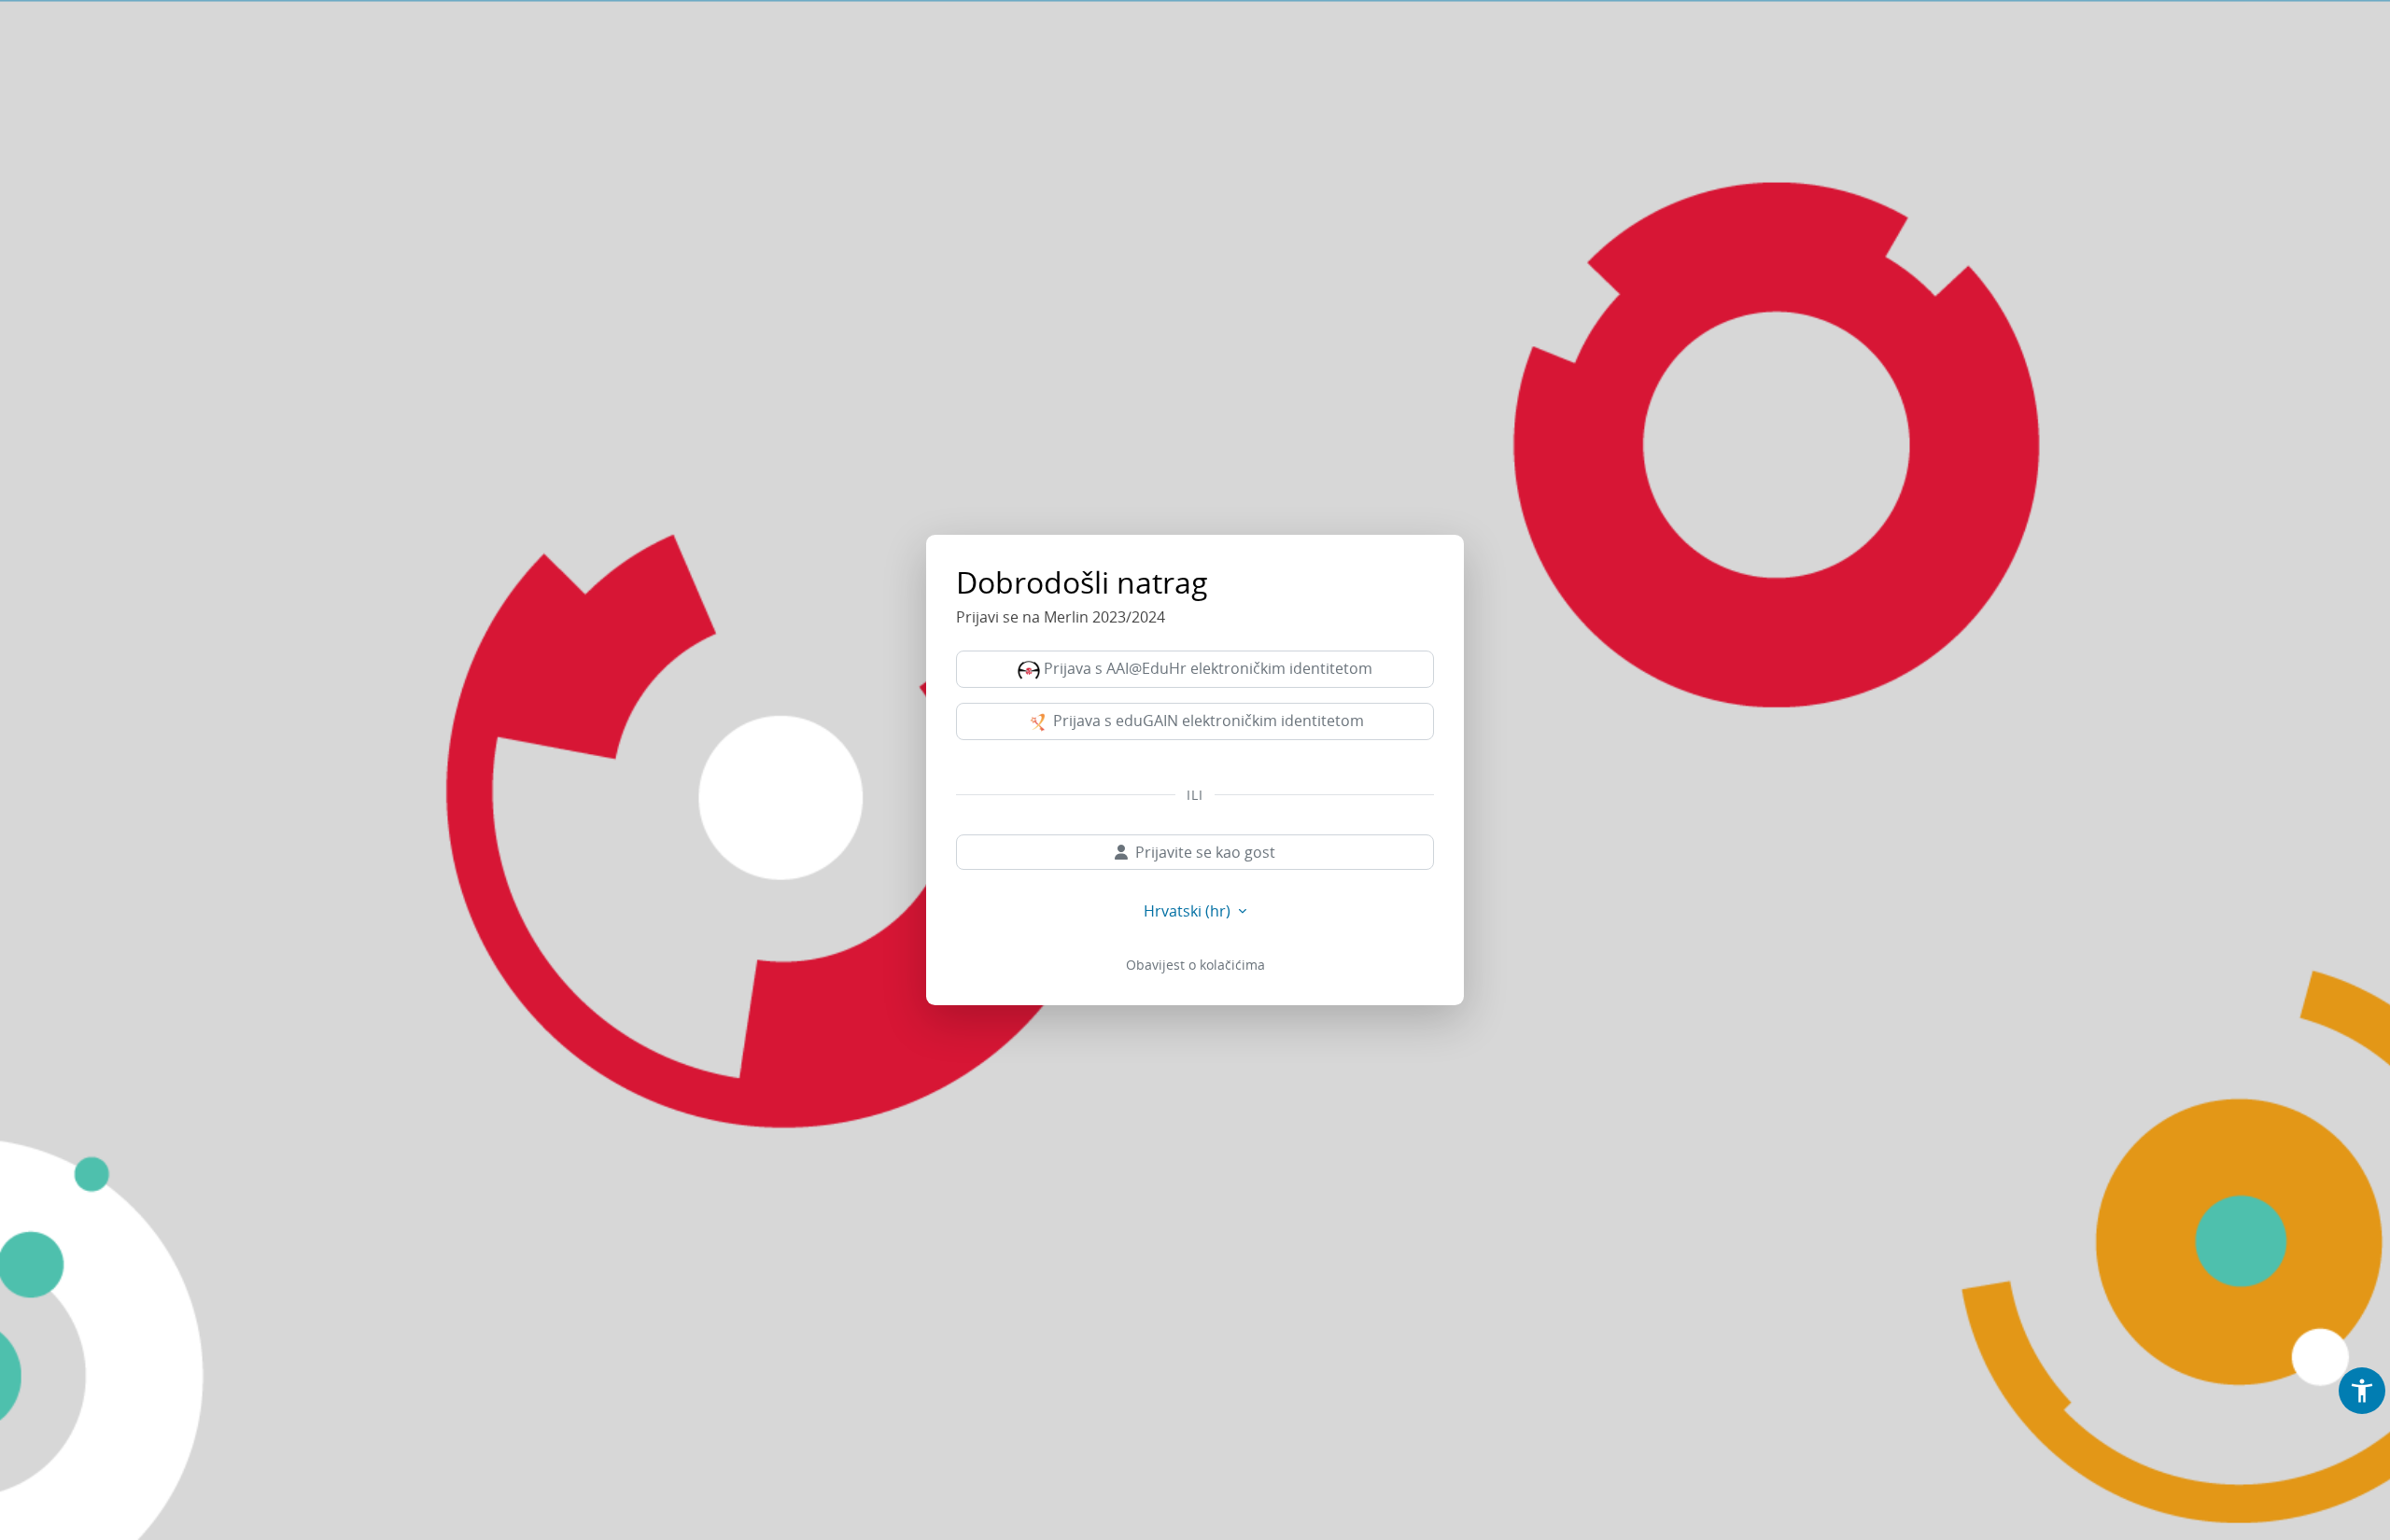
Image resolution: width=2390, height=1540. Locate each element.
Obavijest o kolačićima (1195, 965)
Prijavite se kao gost (1205, 852)
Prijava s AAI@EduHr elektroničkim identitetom (1206, 668)
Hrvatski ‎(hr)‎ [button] (1189, 911)
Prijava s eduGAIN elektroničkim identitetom (1207, 721)
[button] (2362, 1391)
